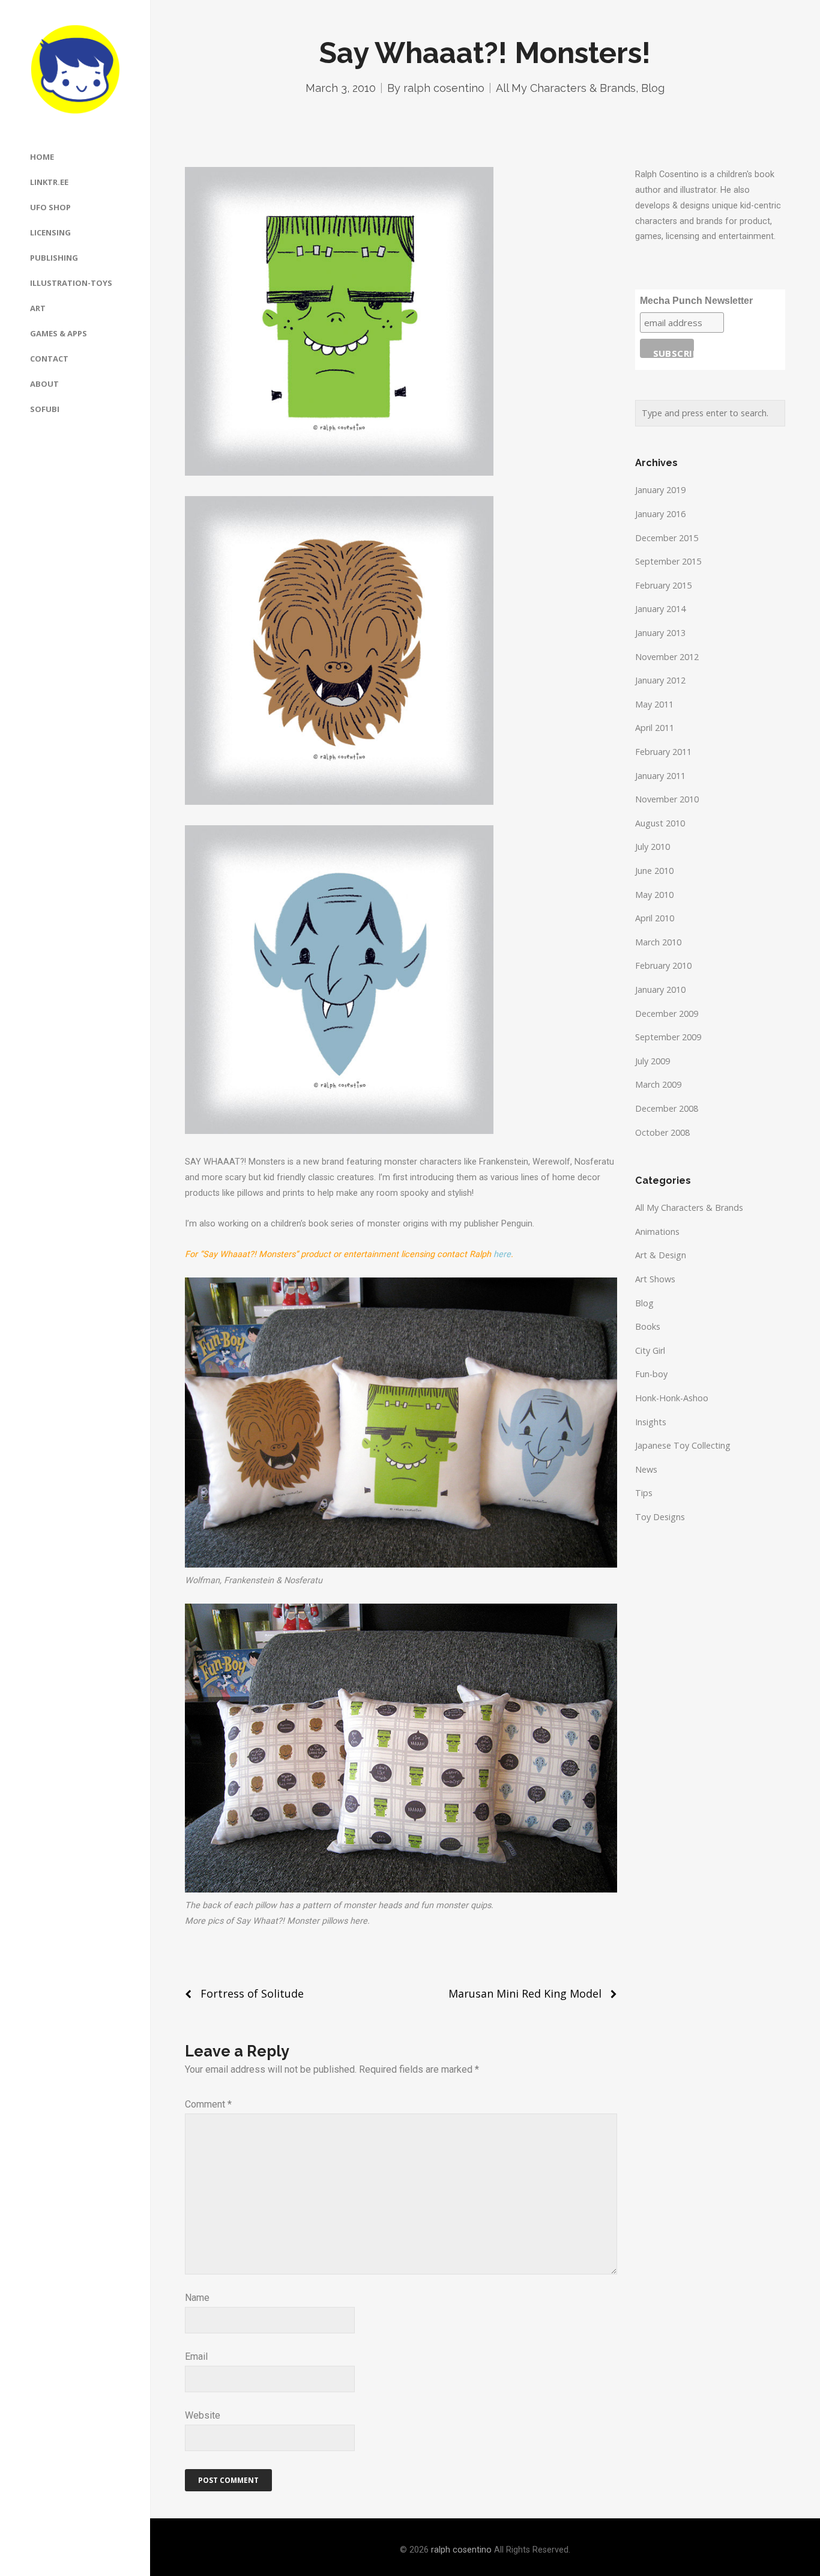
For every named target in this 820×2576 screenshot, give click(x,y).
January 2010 (660, 989)
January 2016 (660, 514)
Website (203, 2415)
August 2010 (660, 823)
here (502, 1254)
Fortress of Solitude (252, 1993)
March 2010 (658, 942)
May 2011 (654, 704)
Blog (653, 88)
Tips (644, 1493)
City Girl (650, 1350)
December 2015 (667, 538)
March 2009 (658, 1084)
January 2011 (660, 776)
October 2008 (662, 1132)
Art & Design (661, 1255)
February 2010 (663, 965)
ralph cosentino (444, 88)
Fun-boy (651, 1374)
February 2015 (663, 585)
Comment (208, 2104)
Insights (651, 1422)
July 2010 (653, 847)
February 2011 (663, 752)
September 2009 (668, 1037)
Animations (657, 1232)
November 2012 (667, 657)
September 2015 (668, 561)
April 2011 (655, 728)
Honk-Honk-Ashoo (672, 1398)
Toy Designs (660, 1517)
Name (197, 2298)
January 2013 (660, 633)
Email (196, 2356)
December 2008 (667, 1108)
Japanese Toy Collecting (683, 1445)
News (646, 1469)
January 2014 (660, 609)
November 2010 (667, 799)
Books (648, 1326)
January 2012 (660, 680)
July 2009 (653, 1061)
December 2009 (667, 1014)
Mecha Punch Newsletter (696, 301)
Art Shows (655, 1279)
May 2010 (654, 895)
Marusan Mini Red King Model (525, 1993)
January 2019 (660, 490)
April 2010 (655, 918)
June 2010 (654, 871)
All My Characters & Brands (566, 88)
